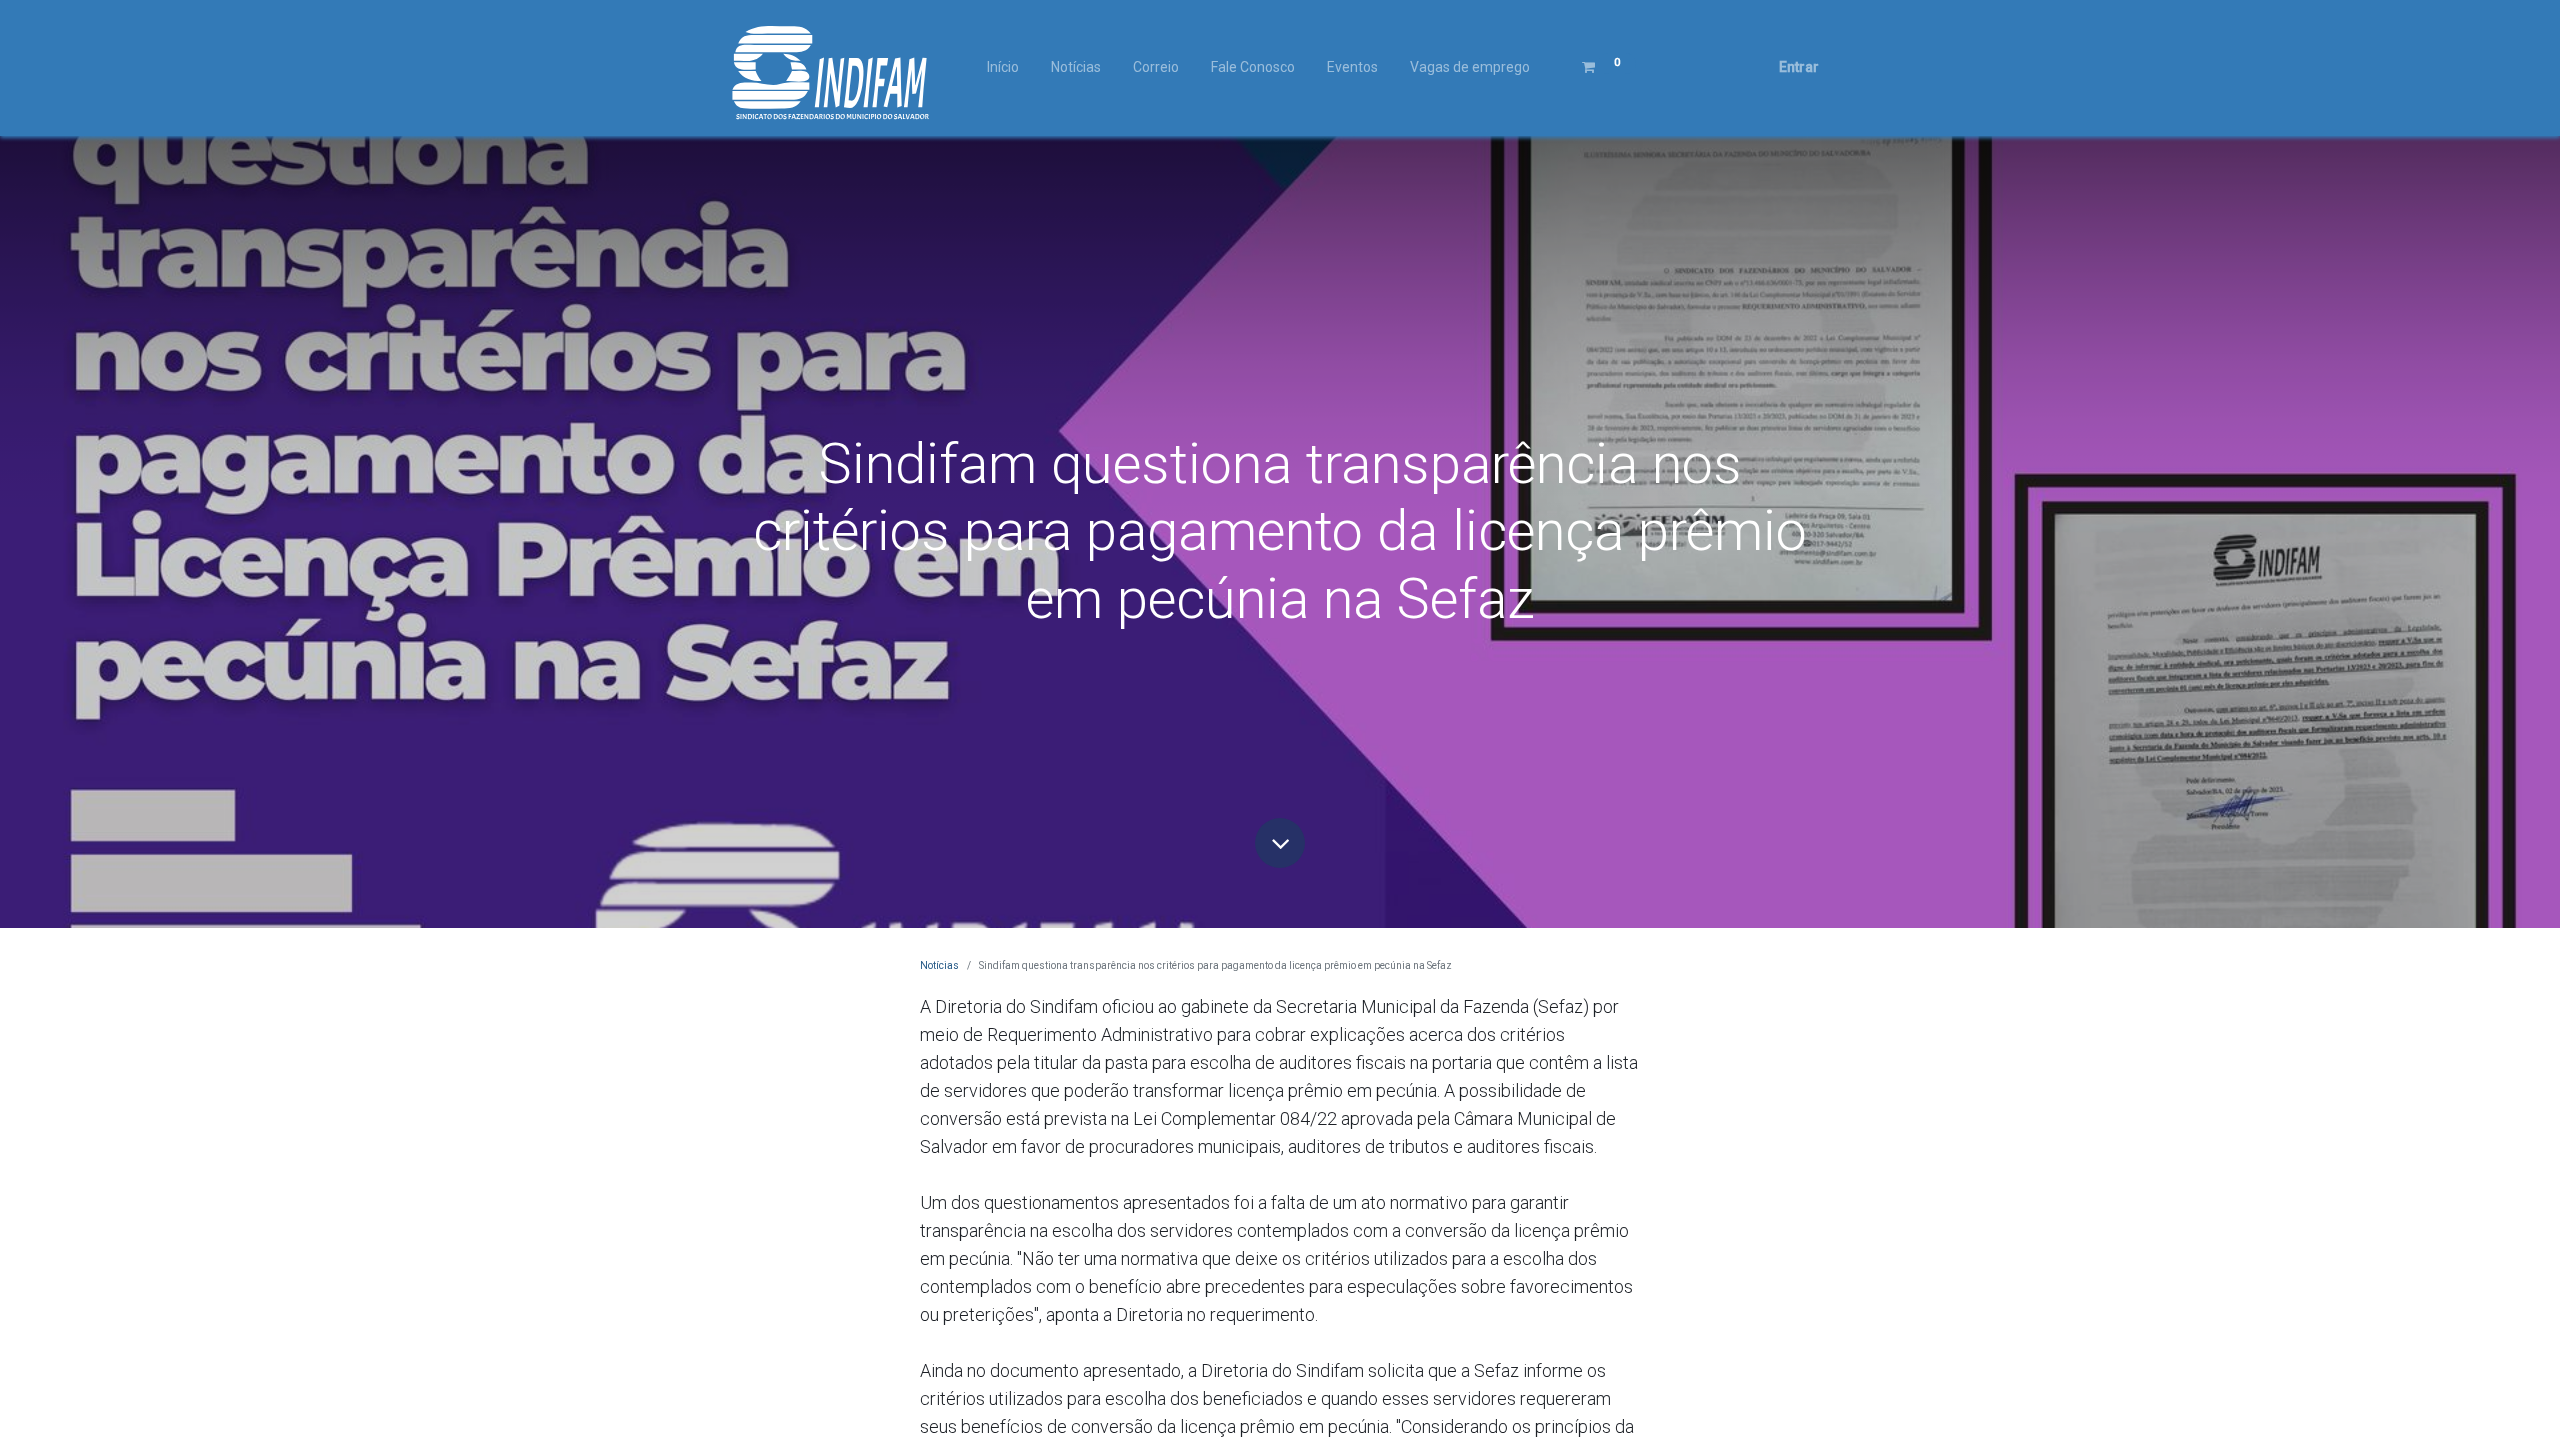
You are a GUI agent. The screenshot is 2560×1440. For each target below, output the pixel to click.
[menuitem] (1003, 67)
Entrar (1799, 67)
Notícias (939, 965)
